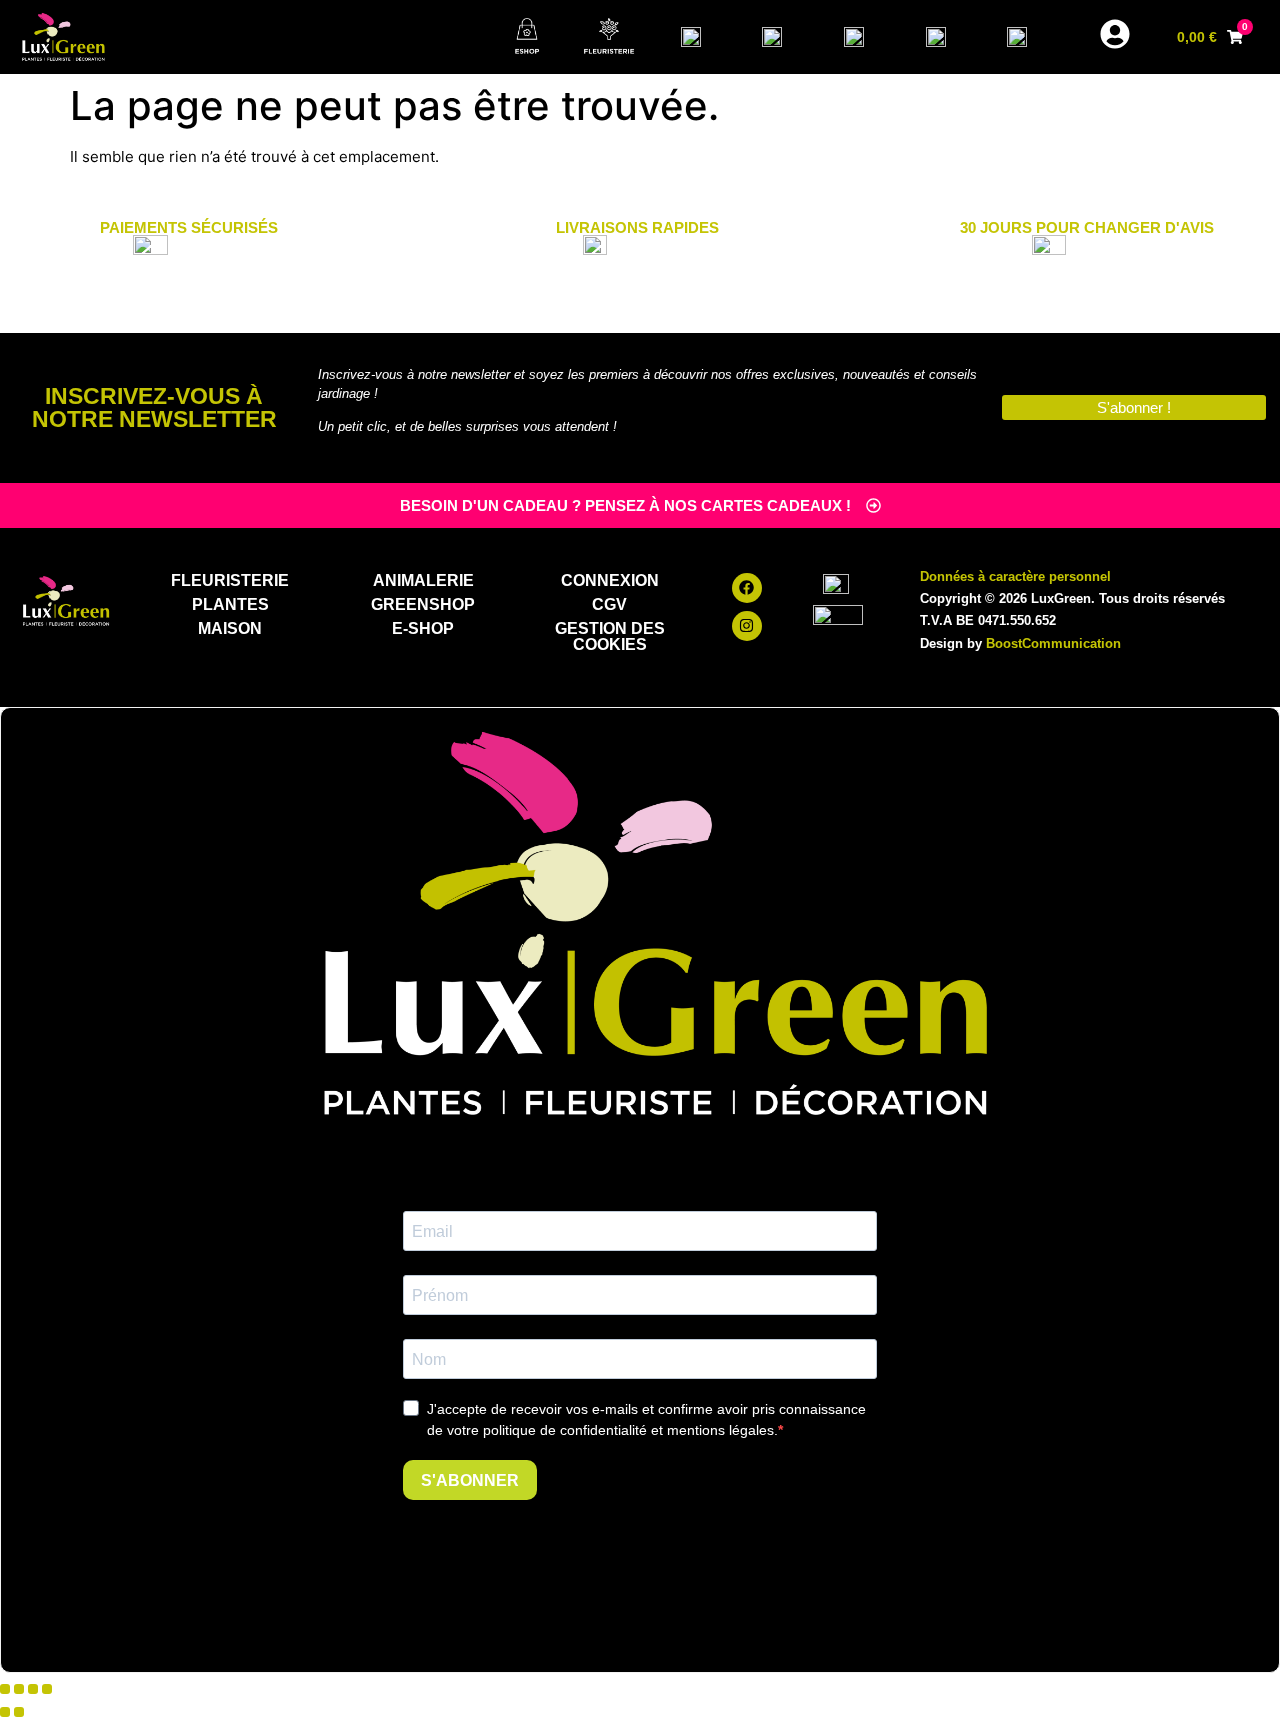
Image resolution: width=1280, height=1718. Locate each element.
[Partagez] (33, 1689)
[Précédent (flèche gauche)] (5, 1712)
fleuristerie (230, 580)
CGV (609, 604)
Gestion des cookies (610, 636)
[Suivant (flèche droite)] (19, 1712)
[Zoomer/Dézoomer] (5, 1689)
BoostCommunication (1053, 643)
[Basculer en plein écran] (19, 1689)
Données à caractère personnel (1015, 576)
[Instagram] (747, 626)
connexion (610, 580)
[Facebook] (747, 588)
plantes (230, 604)
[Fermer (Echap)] (47, 1689)
